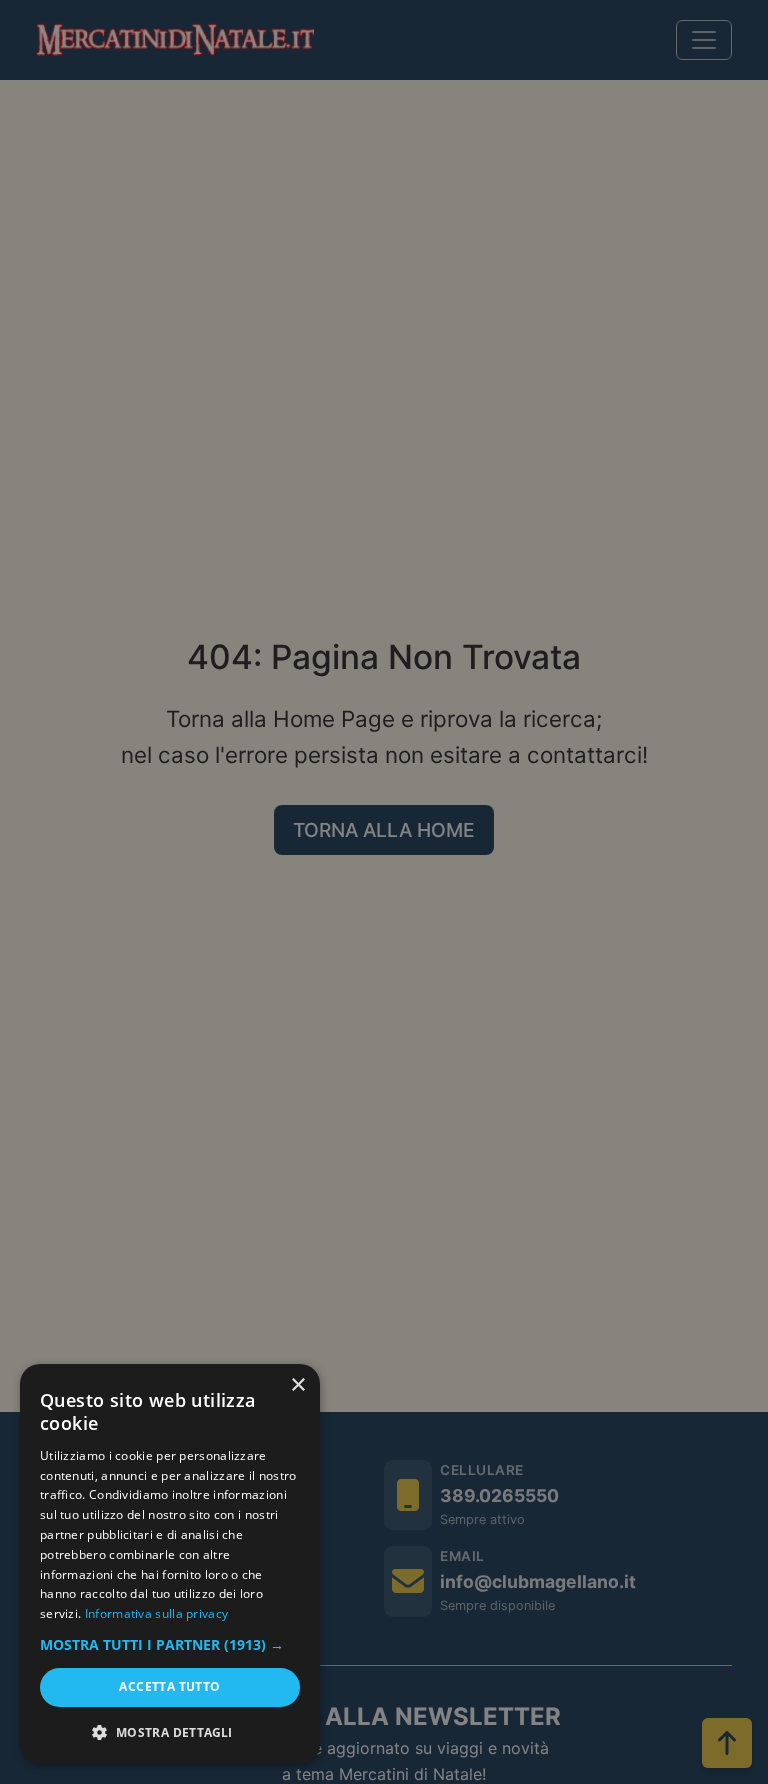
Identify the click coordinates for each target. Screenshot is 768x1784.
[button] (170, 1645)
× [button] (297, 1385)
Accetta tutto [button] (169, 1686)
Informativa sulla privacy (157, 1613)
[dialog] (170, 1564)
